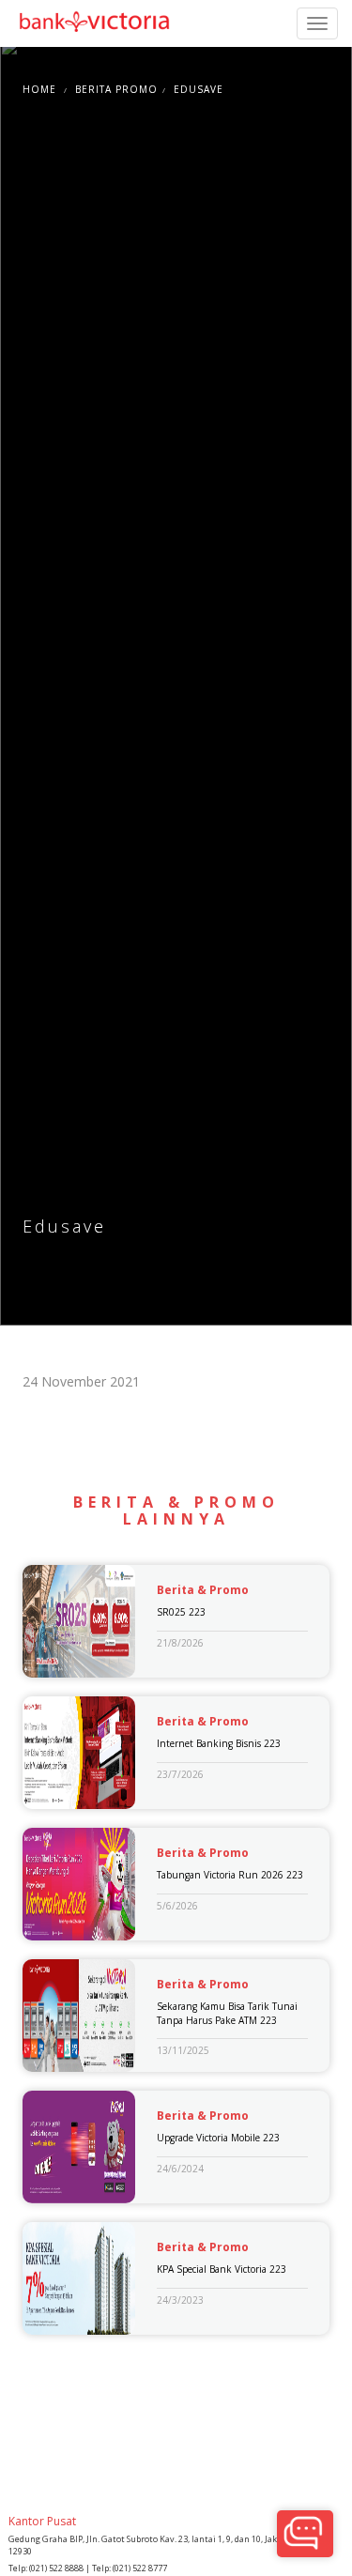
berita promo (116, 89)
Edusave (199, 89)
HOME (39, 89)
